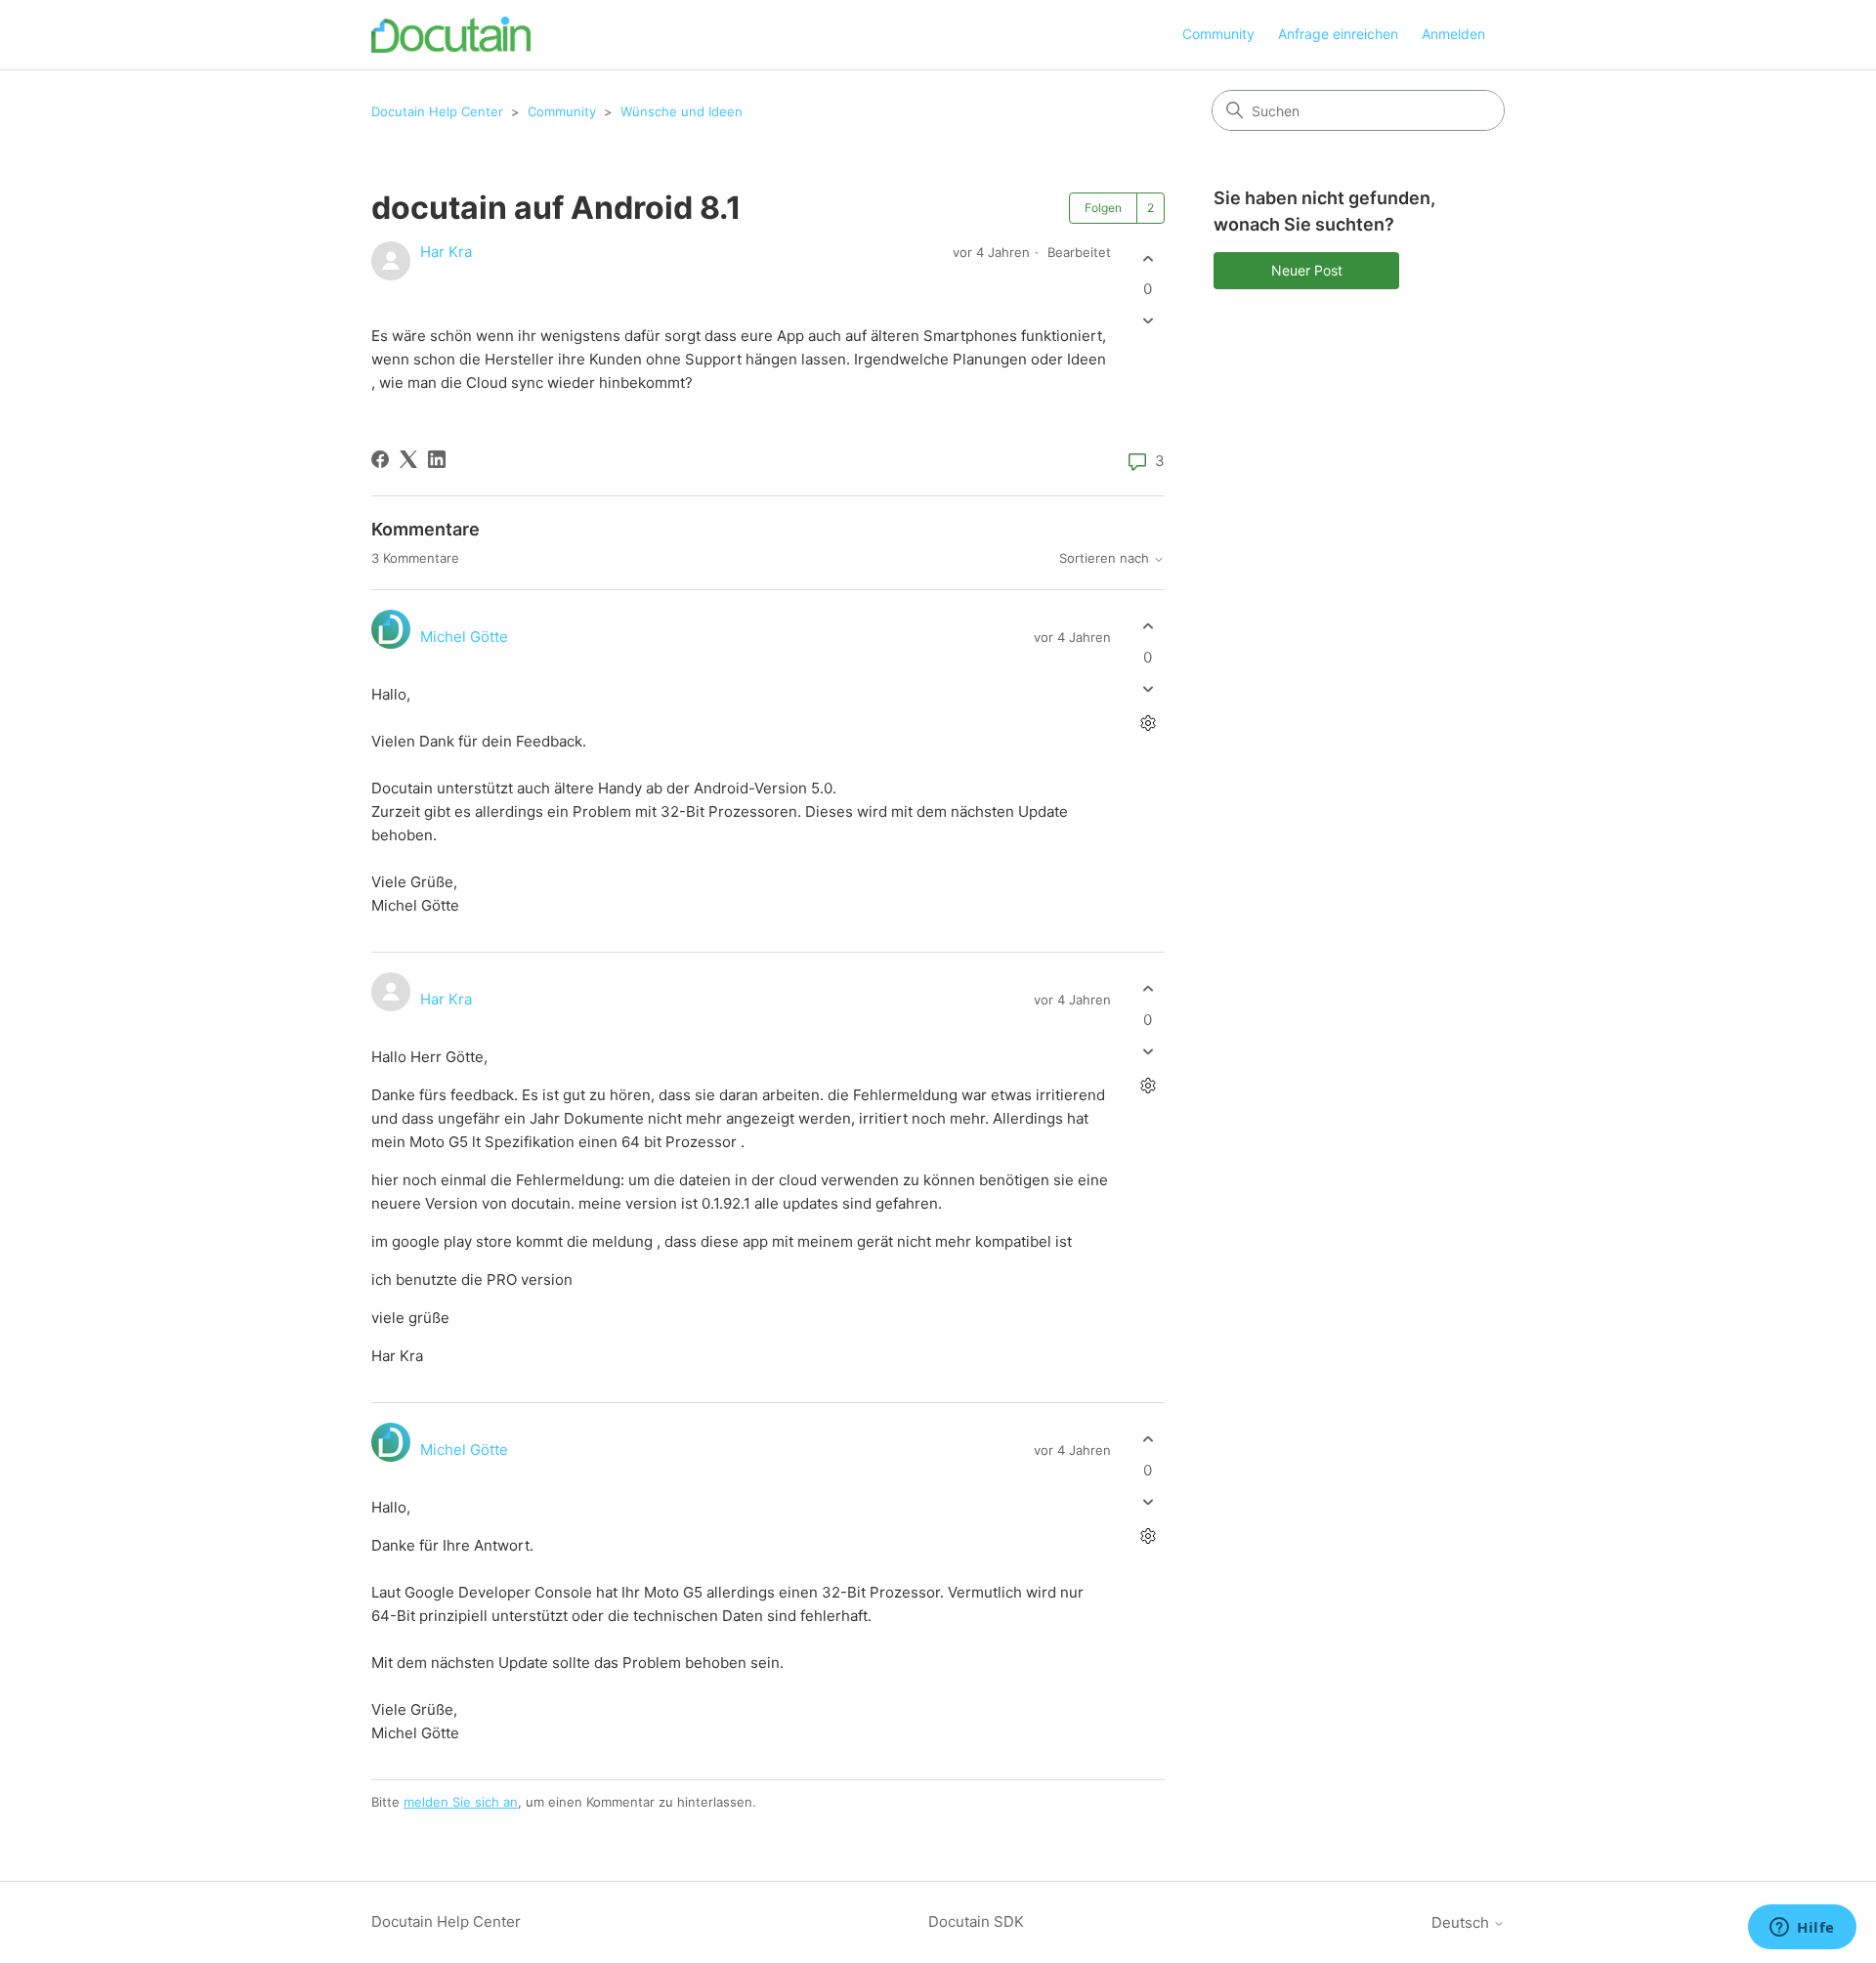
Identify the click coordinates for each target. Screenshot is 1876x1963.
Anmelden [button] (1453, 34)
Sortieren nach (1106, 558)
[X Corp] (408, 459)
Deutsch (1462, 1922)
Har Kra (446, 252)
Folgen (1103, 208)
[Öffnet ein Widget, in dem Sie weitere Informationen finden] (1802, 1929)
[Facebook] (380, 459)
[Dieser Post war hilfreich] (1148, 258)
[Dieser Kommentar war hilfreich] (1148, 627)
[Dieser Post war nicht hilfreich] (1148, 321)
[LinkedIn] (437, 459)
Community (1218, 34)
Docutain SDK (976, 1921)
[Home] (451, 35)
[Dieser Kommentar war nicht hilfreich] (1148, 688)
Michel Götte (464, 637)
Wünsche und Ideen (682, 111)
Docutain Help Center (437, 111)
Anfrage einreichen (1338, 34)
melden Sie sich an (461, 1802)
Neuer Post (1307, 270)
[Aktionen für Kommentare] (1148, 723)
